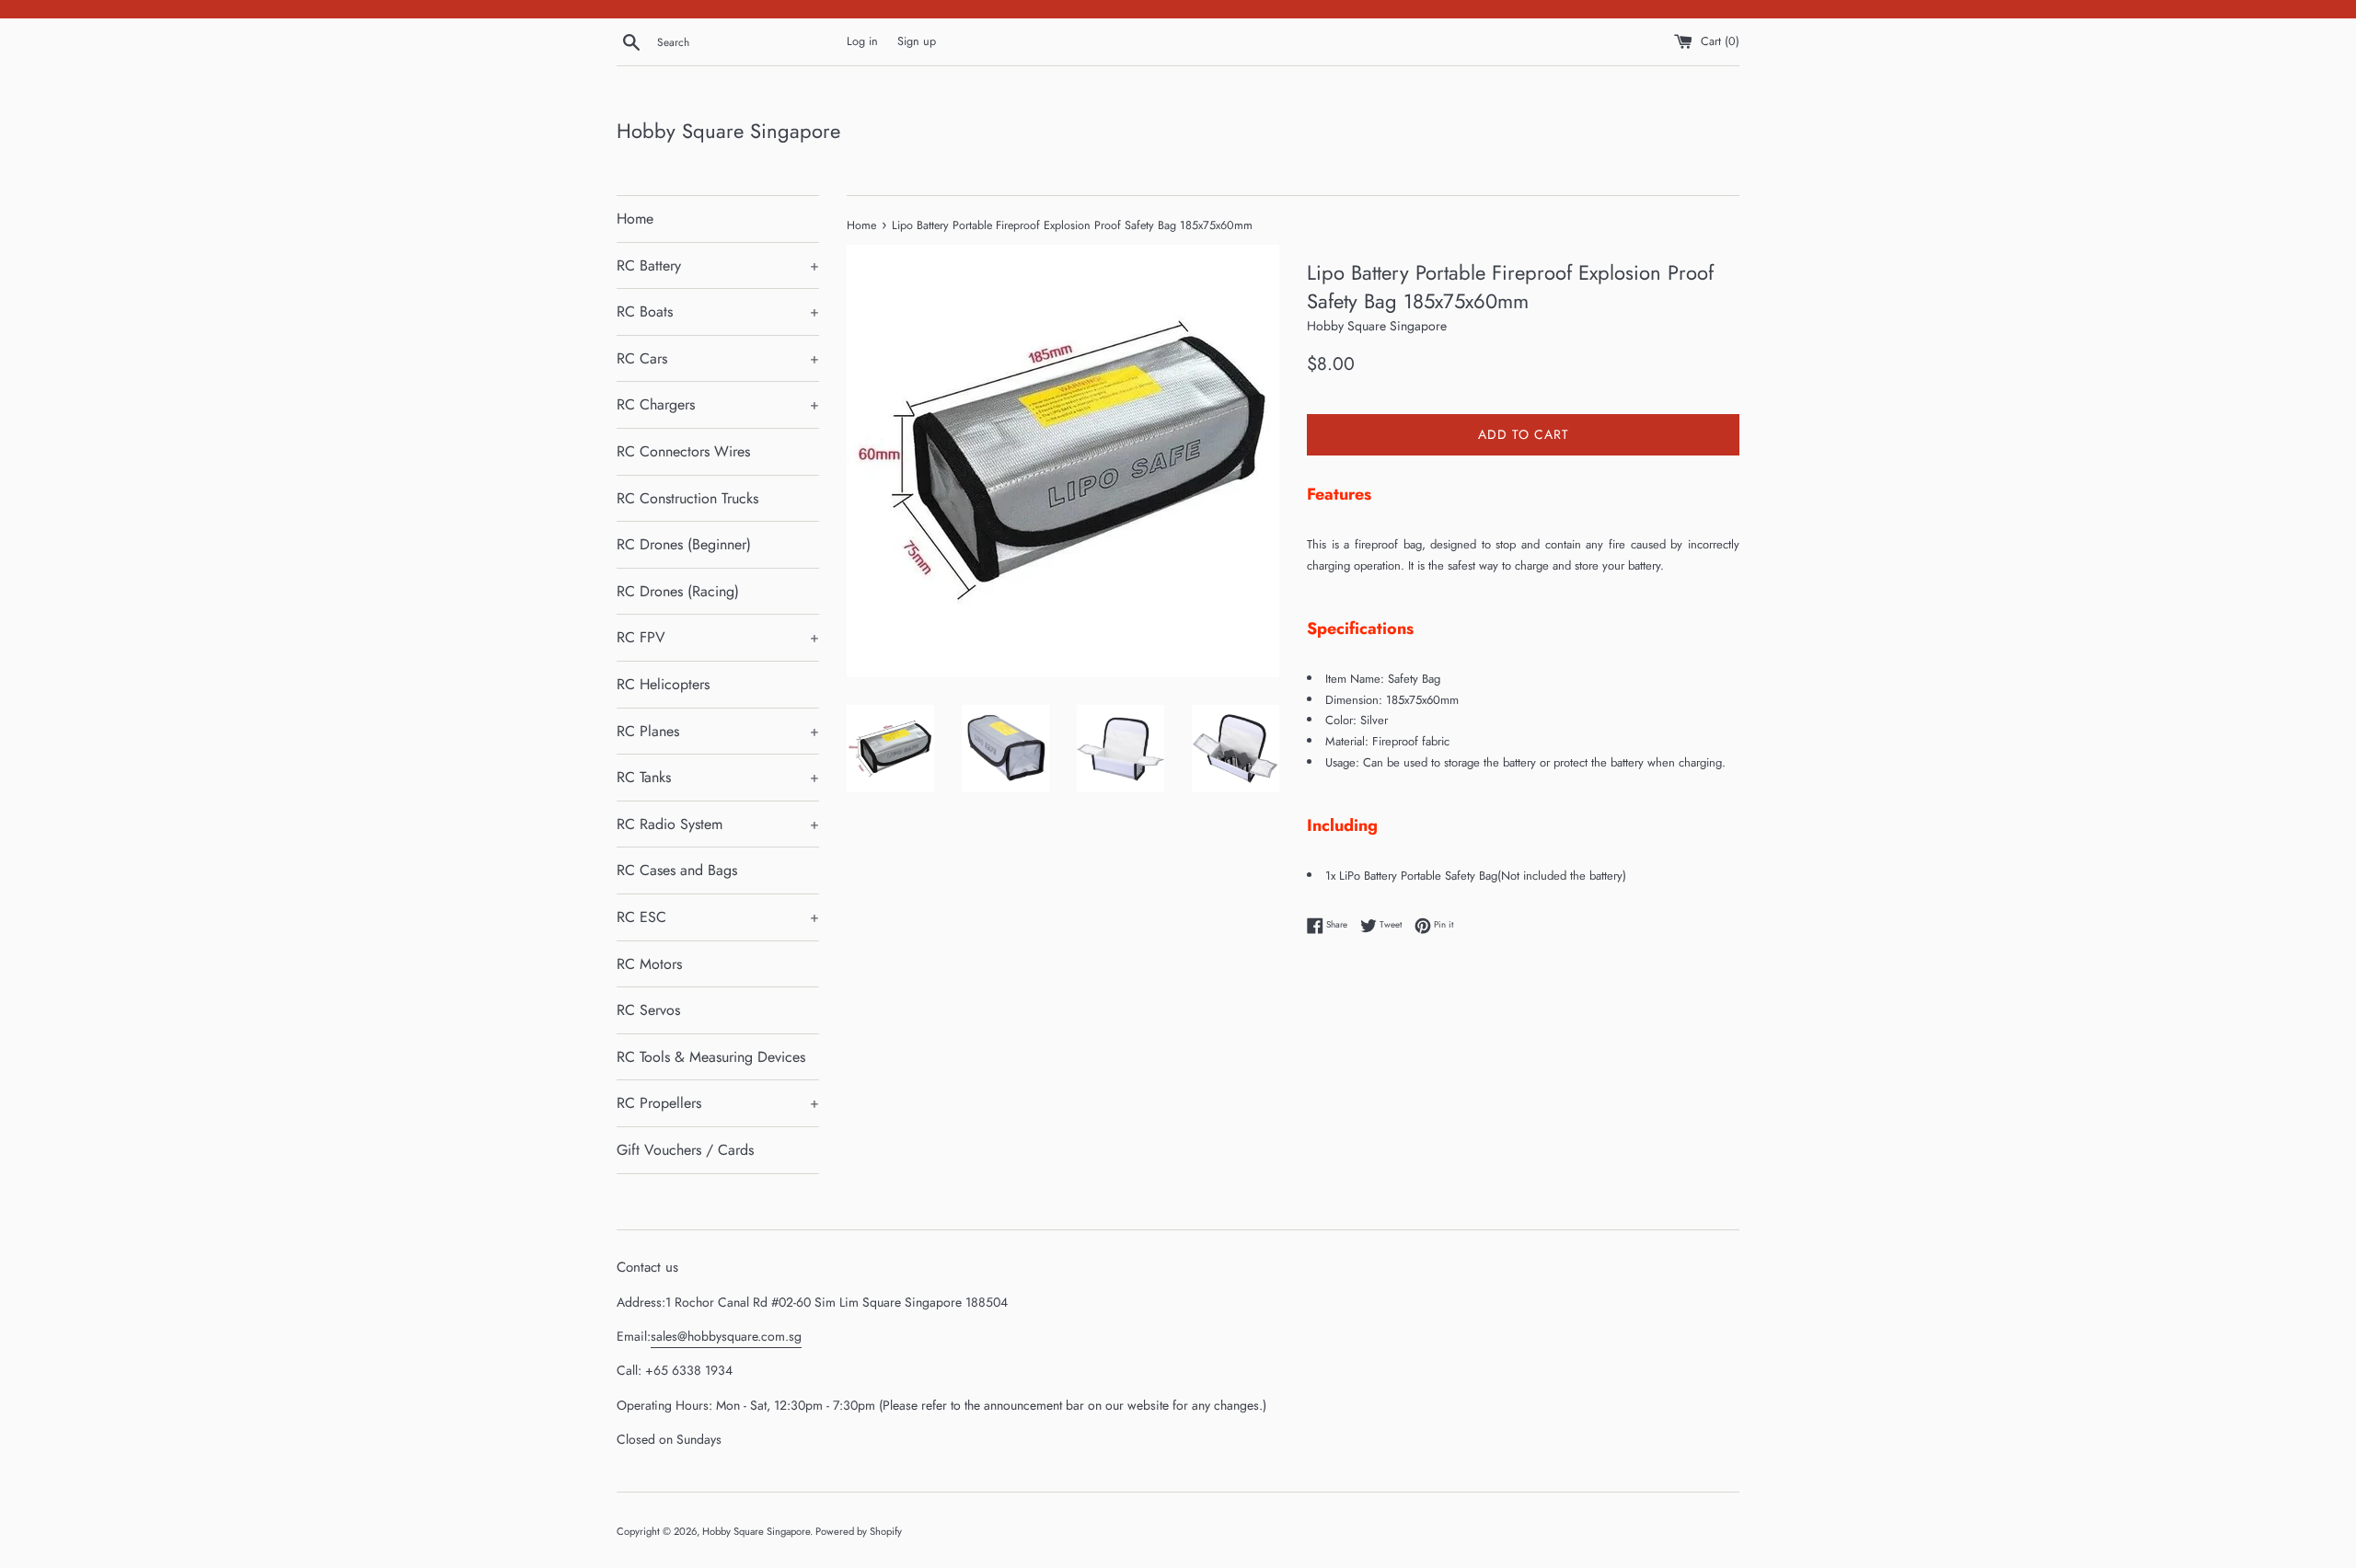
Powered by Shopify (859, 1531)
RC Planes (718, 731)
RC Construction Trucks (687, 498)
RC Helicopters (663, 684)
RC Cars (718, 358)
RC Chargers (718, 404)
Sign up (917, 41)
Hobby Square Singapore (728, 131)
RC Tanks (718, 777)
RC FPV (718, 637)
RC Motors (649, 964)
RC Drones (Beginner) (684, 544)
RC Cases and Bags (677, 870)
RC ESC (718, 917)
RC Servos (648, 1010)
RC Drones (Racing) (678, 591)
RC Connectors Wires (683, 451)
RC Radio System (718, 824)
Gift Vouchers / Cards (685, 1150)
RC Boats (718, 311)
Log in (862, 41)
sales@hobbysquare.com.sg (726, 1336)
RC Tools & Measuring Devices (711, 1057)
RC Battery (718, 265)
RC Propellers (718, 1103)
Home (635, 219)
